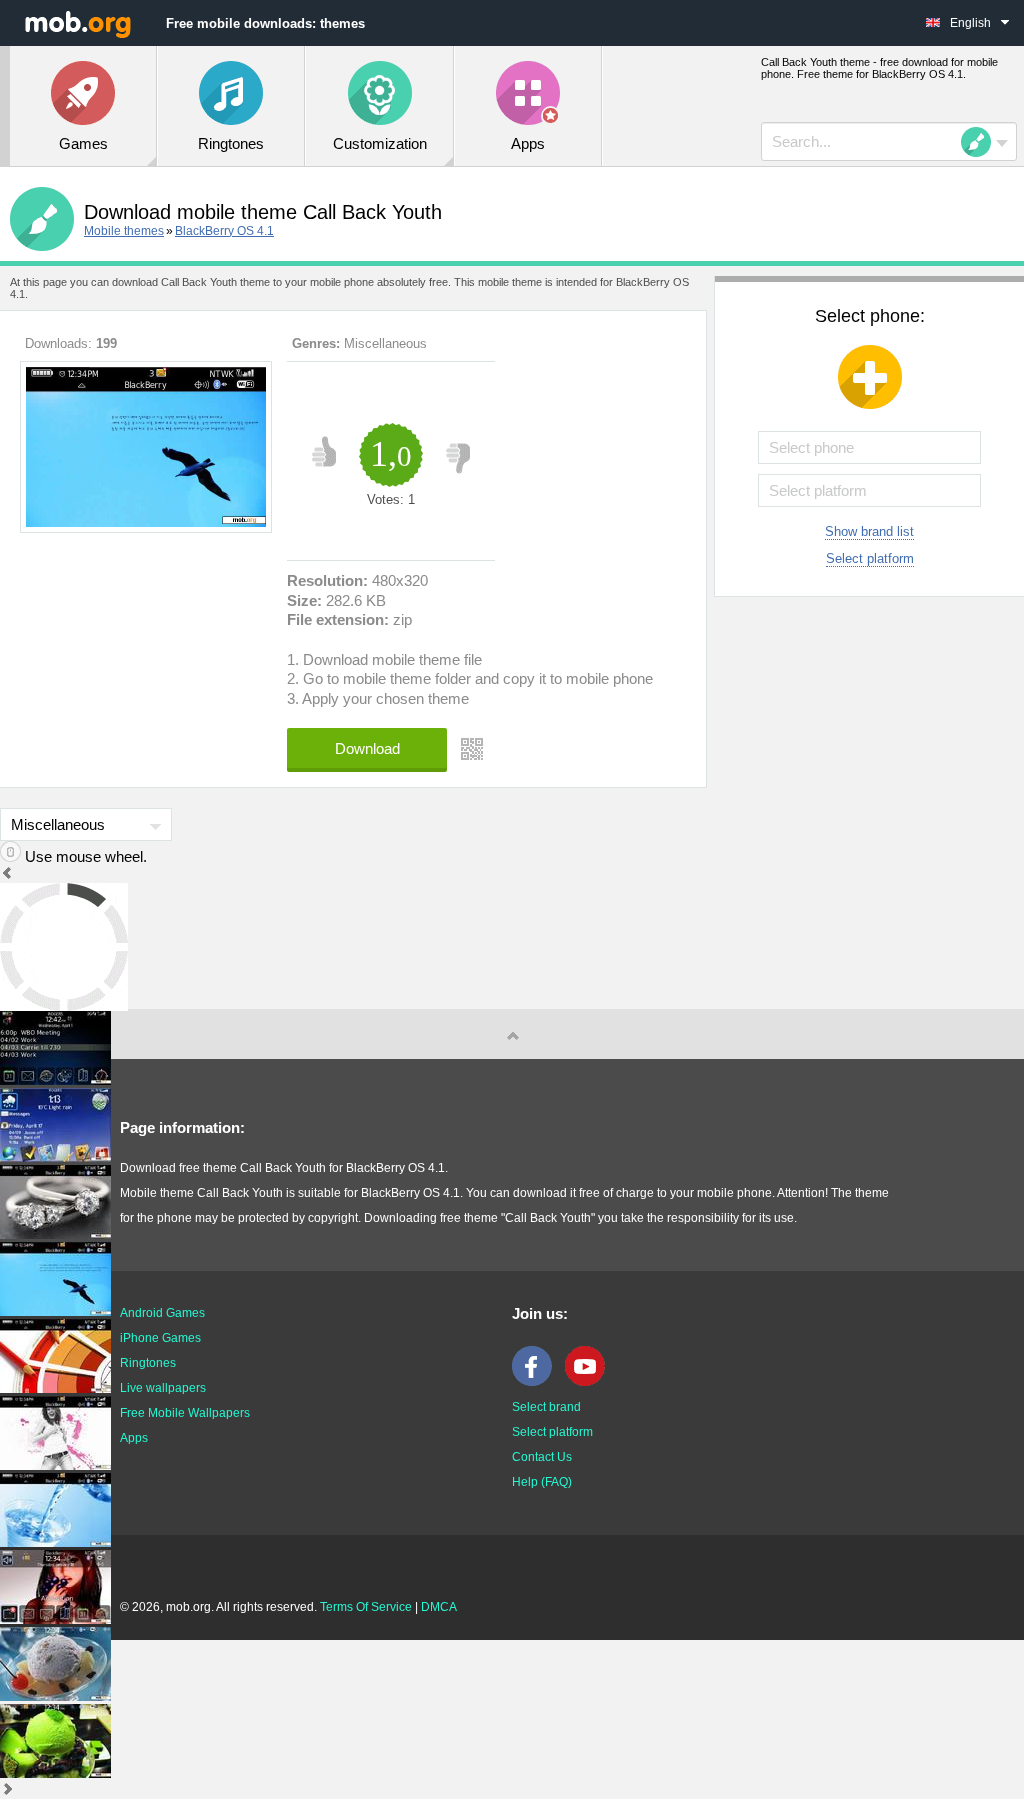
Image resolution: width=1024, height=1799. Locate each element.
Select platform (870, 558)
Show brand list (869, 531)
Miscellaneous (385, 343)
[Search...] (982, 142)
